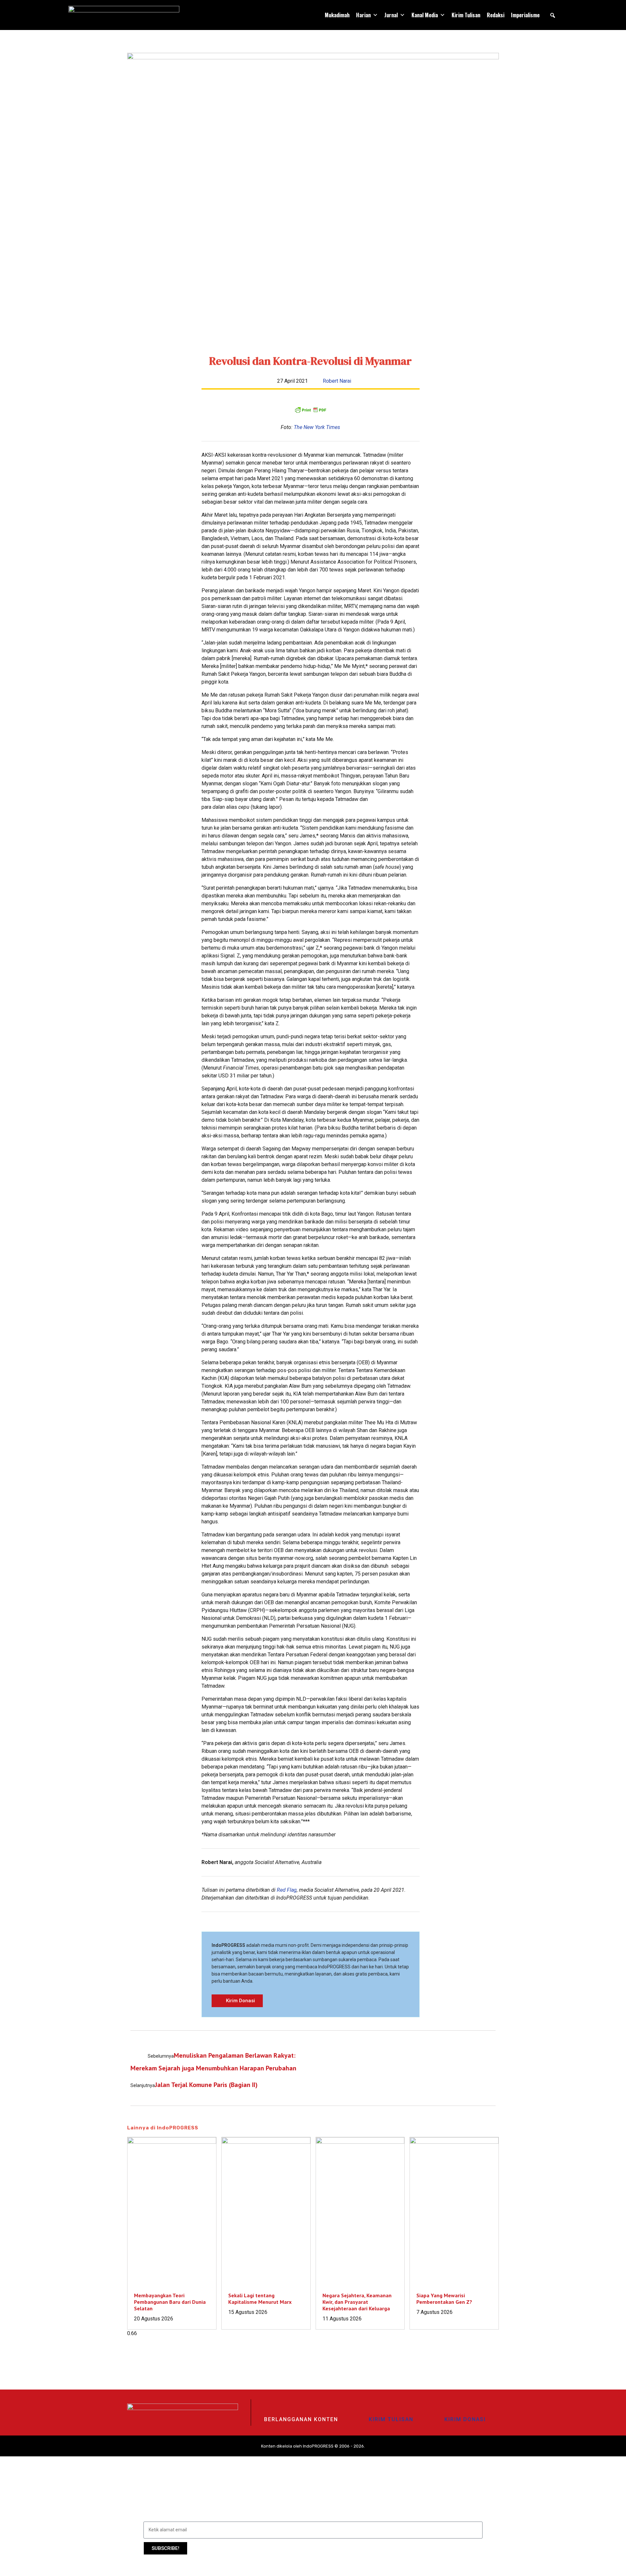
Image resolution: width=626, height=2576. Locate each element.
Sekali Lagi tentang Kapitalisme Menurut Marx (260, 2299)
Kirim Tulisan (466, 15)
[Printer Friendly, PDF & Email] (310, 410)
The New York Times (317, 427)
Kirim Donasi (465, 2419)
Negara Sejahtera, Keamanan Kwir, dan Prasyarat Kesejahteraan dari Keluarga (357, 2302)
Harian (363, 15)
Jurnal (391, 15)
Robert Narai (337, 381)
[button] (553, 15)
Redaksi (496, 15)
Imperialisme (525, 15)
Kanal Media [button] (425, 15)
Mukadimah (337, 15)
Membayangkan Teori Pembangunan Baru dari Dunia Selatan (170, 2302)
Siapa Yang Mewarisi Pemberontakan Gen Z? (444, 2299)
